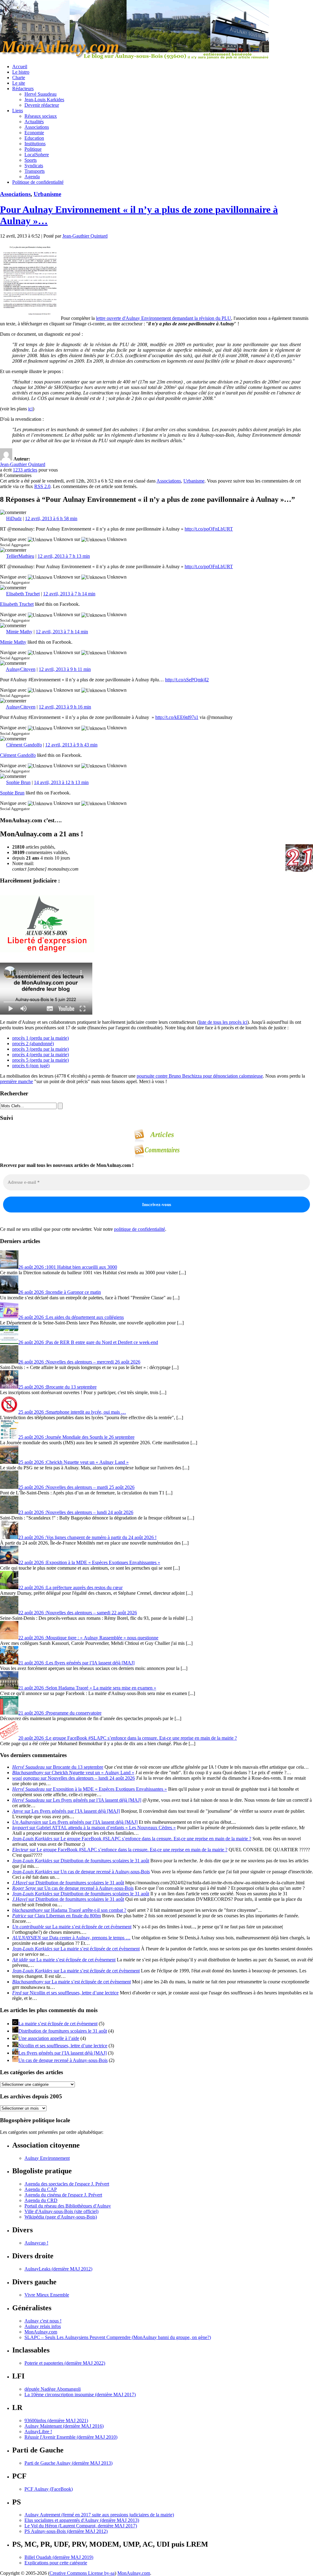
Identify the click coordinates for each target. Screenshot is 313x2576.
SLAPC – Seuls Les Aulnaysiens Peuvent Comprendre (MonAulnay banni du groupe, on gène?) (118, 2337)
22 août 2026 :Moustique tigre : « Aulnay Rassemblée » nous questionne (88, 1638)
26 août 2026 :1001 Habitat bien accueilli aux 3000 (68, 1267)
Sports (31, 160)
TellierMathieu (20, 556)
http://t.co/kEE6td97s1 (177, 717)
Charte (19, 78)
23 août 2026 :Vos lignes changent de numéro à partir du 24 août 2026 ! (87, 1537)
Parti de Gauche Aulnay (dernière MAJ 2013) (68, 2463)
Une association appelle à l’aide (49, 2038)
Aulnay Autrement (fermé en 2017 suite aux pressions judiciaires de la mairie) (99, 2515)
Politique (33, 149)
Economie (34, 133)
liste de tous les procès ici (223, 1022)
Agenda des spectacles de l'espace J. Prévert (67, 2184)
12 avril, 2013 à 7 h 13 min (64, 556)
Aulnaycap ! (36, 2243)
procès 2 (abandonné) (33, 1044)
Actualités (34, 122)
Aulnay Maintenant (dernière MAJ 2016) (64, 2426)
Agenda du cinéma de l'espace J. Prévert (63, 2195)
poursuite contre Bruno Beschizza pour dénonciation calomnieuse (200, 1076)
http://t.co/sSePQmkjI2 (187, 680)
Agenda (32, 177)
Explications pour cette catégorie (56, 2563)
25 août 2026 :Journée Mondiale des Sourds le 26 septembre (76, 1437)
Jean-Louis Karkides (44, 100)
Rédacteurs (23, 89)
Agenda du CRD (41, 2200)
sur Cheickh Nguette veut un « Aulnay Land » (73, 1773)
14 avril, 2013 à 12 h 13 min (61, 782)
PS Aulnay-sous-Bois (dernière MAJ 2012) (66, 2531)
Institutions (35, 144)
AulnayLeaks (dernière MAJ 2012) (58, 2269)
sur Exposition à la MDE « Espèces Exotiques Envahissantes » (90, 1789)
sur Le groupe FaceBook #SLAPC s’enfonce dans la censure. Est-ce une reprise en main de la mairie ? (132, 1839)
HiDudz (14, 518)
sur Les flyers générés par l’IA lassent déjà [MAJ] (77, 1800)
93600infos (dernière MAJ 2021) (56, 2421)
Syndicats (34, 166)
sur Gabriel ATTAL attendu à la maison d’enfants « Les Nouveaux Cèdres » (94, 1828)
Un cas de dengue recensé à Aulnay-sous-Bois (63, 2060)
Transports (35, 171)
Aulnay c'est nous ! (43, 2321)
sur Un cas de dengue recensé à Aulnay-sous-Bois (81, 1872)
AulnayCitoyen (21, 669)
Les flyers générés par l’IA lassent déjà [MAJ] (63, 2053)
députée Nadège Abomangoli (53, 2389)
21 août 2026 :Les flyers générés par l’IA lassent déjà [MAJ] (76, 1663)
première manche (17, 1081)
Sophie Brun (18, 782)
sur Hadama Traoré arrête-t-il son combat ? (69, 1910)
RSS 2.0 (42, 486)
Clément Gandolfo (24, 745)
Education (34, 138)
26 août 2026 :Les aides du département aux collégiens (71, 1317)
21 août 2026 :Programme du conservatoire (60, 1713)
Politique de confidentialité (38, 182)
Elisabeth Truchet (23, 594)
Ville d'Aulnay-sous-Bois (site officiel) (61, 2211)
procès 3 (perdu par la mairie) (41, 1049)
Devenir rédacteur (42, 105)
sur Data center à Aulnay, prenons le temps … (71, 1938)
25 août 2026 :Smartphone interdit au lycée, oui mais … (72, 1412)
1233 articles (25, 470)
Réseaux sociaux (41, 116)
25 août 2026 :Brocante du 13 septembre (57, 1387)
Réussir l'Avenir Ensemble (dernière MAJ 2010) (71, 2437)
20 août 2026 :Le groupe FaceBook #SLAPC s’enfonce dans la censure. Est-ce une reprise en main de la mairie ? (128, 1738)
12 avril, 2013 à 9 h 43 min (71, 745)
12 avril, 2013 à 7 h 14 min (69, 594)
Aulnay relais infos (43, 2326)
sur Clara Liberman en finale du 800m (57, 1916)
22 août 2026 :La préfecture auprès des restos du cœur (70, 1588)
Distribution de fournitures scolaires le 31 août (63, 2031)
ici (30, 409)
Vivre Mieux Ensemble (47, 2295)
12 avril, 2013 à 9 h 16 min (65, 707)
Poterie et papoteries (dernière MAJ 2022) (65, 2363)
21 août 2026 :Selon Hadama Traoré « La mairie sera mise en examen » (87, 1688)
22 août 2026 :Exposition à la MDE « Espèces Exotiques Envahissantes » (89, 1562)
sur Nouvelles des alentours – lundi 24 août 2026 (74, 1778)
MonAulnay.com (41, 2332)
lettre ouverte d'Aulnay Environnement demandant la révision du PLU (164, 318)
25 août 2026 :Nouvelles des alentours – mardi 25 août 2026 (76, 1487)
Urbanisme (47, 194)
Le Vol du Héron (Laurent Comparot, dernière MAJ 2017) (81, 2526)
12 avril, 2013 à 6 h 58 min (51, 518)
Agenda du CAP (41, 2189)
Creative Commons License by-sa (82, 2573)
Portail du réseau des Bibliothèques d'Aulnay (68, 2206)
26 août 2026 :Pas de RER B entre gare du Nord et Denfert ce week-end (88, 1342)
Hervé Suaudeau (41, 94)
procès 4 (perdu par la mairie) (41, 1055)
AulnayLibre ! (38, 2432)
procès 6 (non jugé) (31, 1066)
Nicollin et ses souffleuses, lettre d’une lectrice (63, 2046)
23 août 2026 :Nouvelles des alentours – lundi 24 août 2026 (76, 1512)
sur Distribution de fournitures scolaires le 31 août (81, 1861)
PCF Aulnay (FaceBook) (49, 2489)
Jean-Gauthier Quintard (85, 236)
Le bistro (21, 72)
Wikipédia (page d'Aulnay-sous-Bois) (61, 2217)
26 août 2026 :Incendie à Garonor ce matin (60, 1292)
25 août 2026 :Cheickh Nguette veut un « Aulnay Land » (74, 1462)
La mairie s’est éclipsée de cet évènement (58, 2024)
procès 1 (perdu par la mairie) (41, 1038)
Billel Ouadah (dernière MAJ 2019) (59, 2557)
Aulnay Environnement (47, 2158)
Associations (37, 127)
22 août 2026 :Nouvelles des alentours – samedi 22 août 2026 (78, 1613)
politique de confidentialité (140, 1229)
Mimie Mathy (19, 632)
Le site (19, 83)
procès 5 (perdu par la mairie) (41, 1060)
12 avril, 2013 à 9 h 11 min (65, 669)
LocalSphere (37, 155)
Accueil (20, 67)
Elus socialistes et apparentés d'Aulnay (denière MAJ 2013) (82, 2520)
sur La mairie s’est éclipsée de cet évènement (72, 1927)
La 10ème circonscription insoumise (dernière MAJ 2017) (80, 2395)
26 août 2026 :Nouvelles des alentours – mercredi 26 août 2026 (79, 1362)
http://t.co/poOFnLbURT (209, 529)
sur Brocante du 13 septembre (58, 1767)
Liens (18, 111)
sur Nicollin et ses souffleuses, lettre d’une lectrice (65, 1993)
